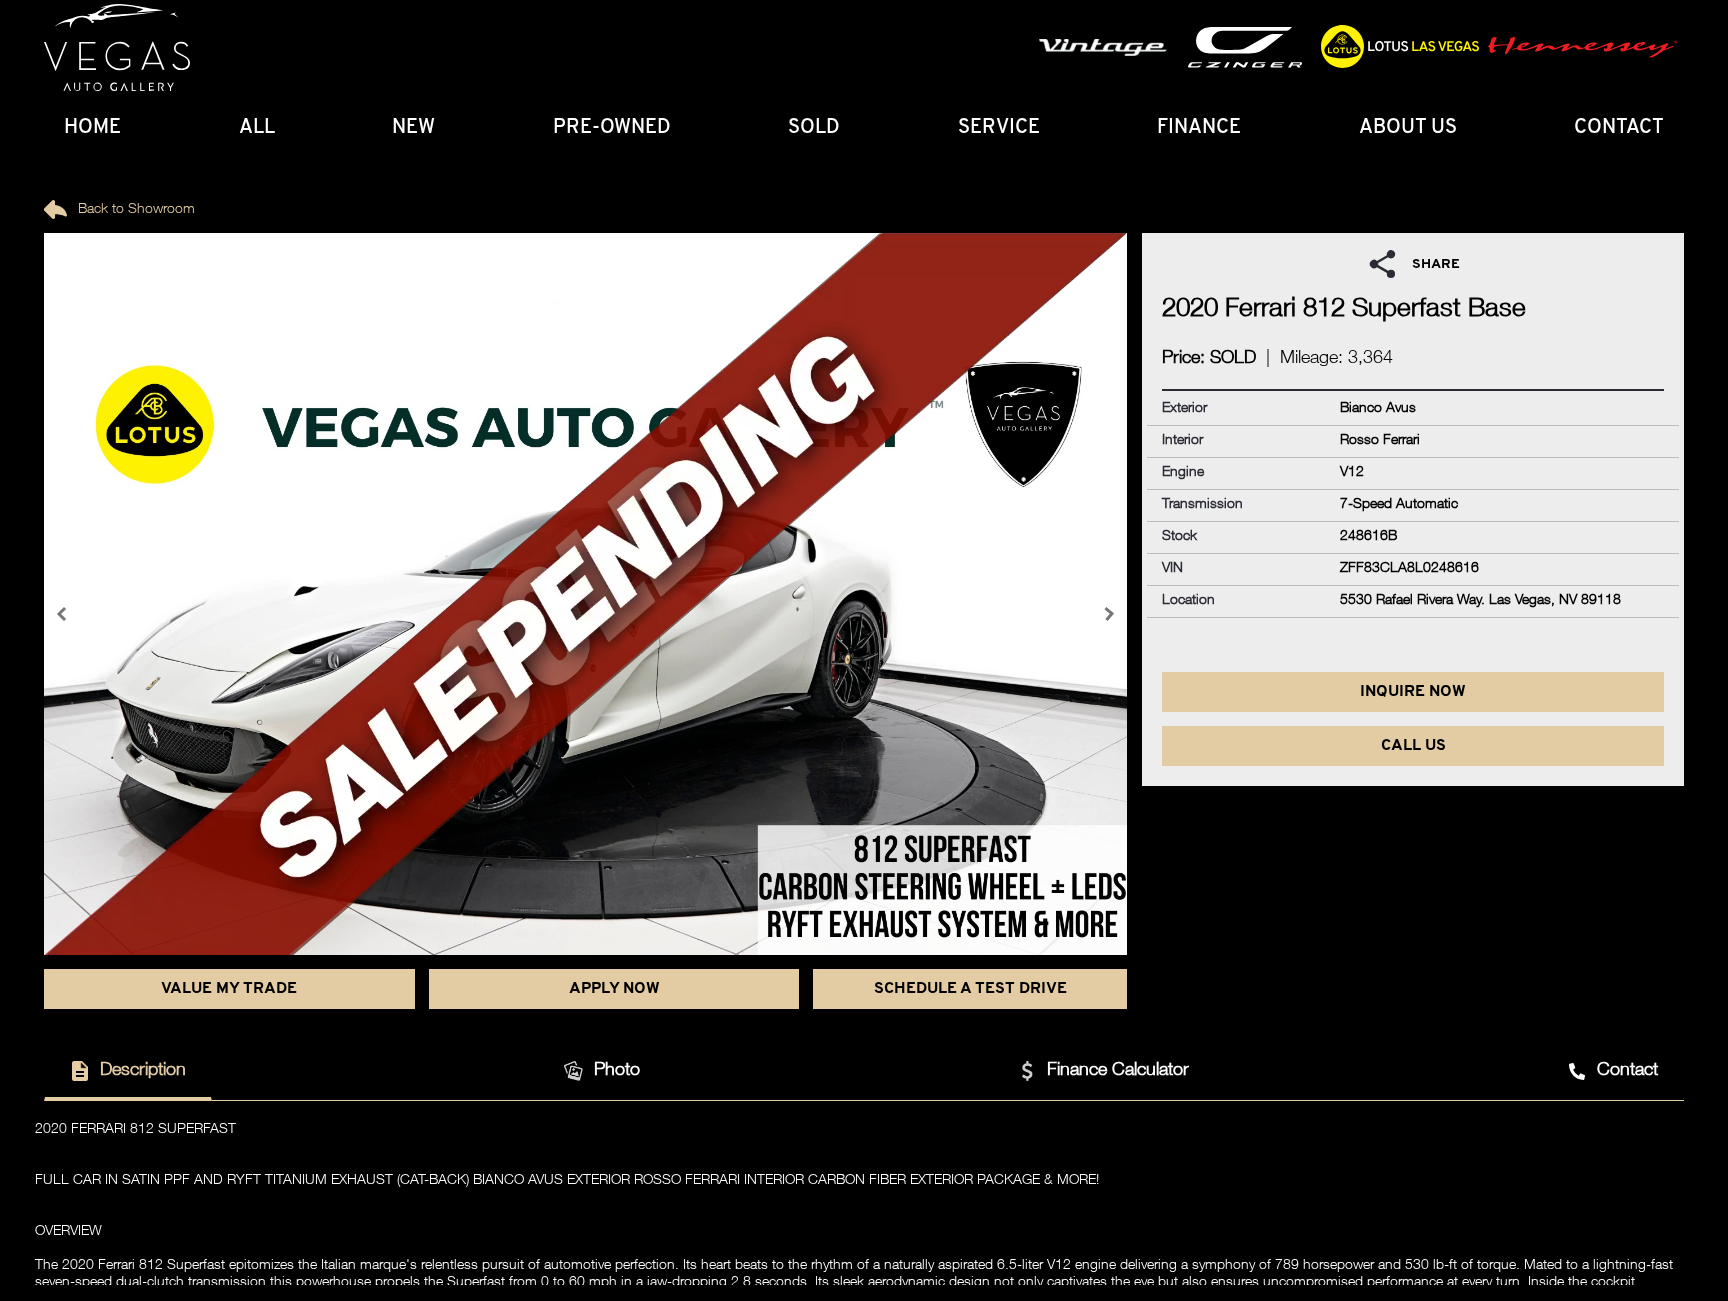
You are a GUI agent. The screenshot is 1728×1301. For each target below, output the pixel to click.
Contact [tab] (1627, 1071)
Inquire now (1413, 692)
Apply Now (614, 989)
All (257, 128)
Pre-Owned (612, 128)
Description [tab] (143, 1071)
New (413, 128)
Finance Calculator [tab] (1118, 1071)
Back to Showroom (134, 210)
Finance (1199, 128)
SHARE (1436, 264)
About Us (1408, 128)
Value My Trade (229, 989)
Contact (1619, 128)
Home (92, 128)
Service (999, 128)
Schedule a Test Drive (970, 989)
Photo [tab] (617, 1071)
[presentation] (64, 614)
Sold (814, 128)
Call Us (1413, 746)
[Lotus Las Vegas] (117, 48)
